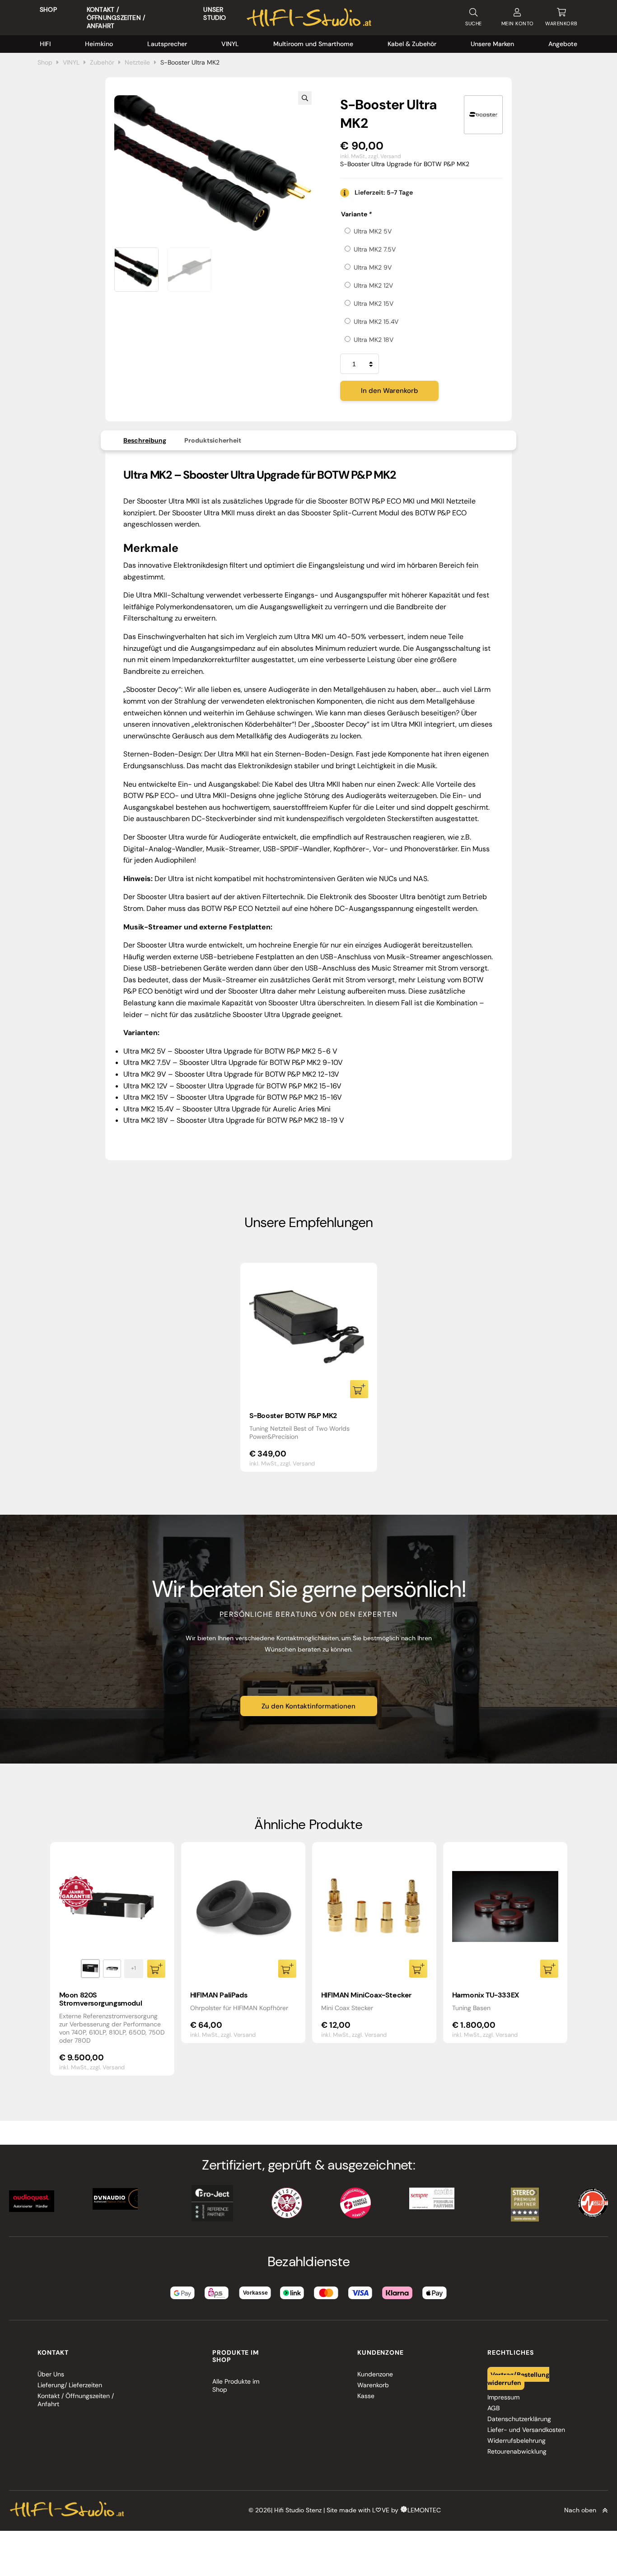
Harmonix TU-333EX (486, 1995)
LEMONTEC (424, 2510)
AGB (493, 2408)
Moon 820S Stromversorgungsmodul (101, 1999)
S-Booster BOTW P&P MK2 (293, 1416)
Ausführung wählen (156, 1969)
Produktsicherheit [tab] (213, 440)
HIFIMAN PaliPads (219, 1995)
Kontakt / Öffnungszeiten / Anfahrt (116, 18)
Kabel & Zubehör (412, 44)
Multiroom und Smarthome (313, 44)
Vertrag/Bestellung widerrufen (519, 2378)
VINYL (230, 44)
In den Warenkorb (390, 391)
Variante (356, 214)
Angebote (563, 44)
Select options (359, 1389)
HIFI (45, 44)
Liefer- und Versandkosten (526, 2430)
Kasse (366, 2396)
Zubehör (102, 62)
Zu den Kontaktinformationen (308, 1706)
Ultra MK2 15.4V (376, 322)
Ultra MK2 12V (373, 285)
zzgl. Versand (385, 156)
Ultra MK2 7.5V (375, 249)
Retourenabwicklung (517, 2451)
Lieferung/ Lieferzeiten (70, 2385)
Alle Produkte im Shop (236, 2385)
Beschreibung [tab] (145, 440)
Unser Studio (215, 14)
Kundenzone (375, 2374)
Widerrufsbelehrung (517, 2441)
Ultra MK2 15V (374, 303)
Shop (48, 9)
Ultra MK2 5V (373, 231)
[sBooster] (483, 115)
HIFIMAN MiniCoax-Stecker (366, 1995)
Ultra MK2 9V (373, 267)
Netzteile (137, 62)
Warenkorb (373, 2385)
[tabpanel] (309, 1367)
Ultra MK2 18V (374, 340)
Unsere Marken (492, 44)
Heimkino (99, 44)
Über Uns (51, 2374)
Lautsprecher (167, 44)
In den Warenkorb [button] (287, 1969)
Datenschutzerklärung (519, 2419)
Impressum (503, 2397)
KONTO (518, 23)
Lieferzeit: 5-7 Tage (384, 192)
